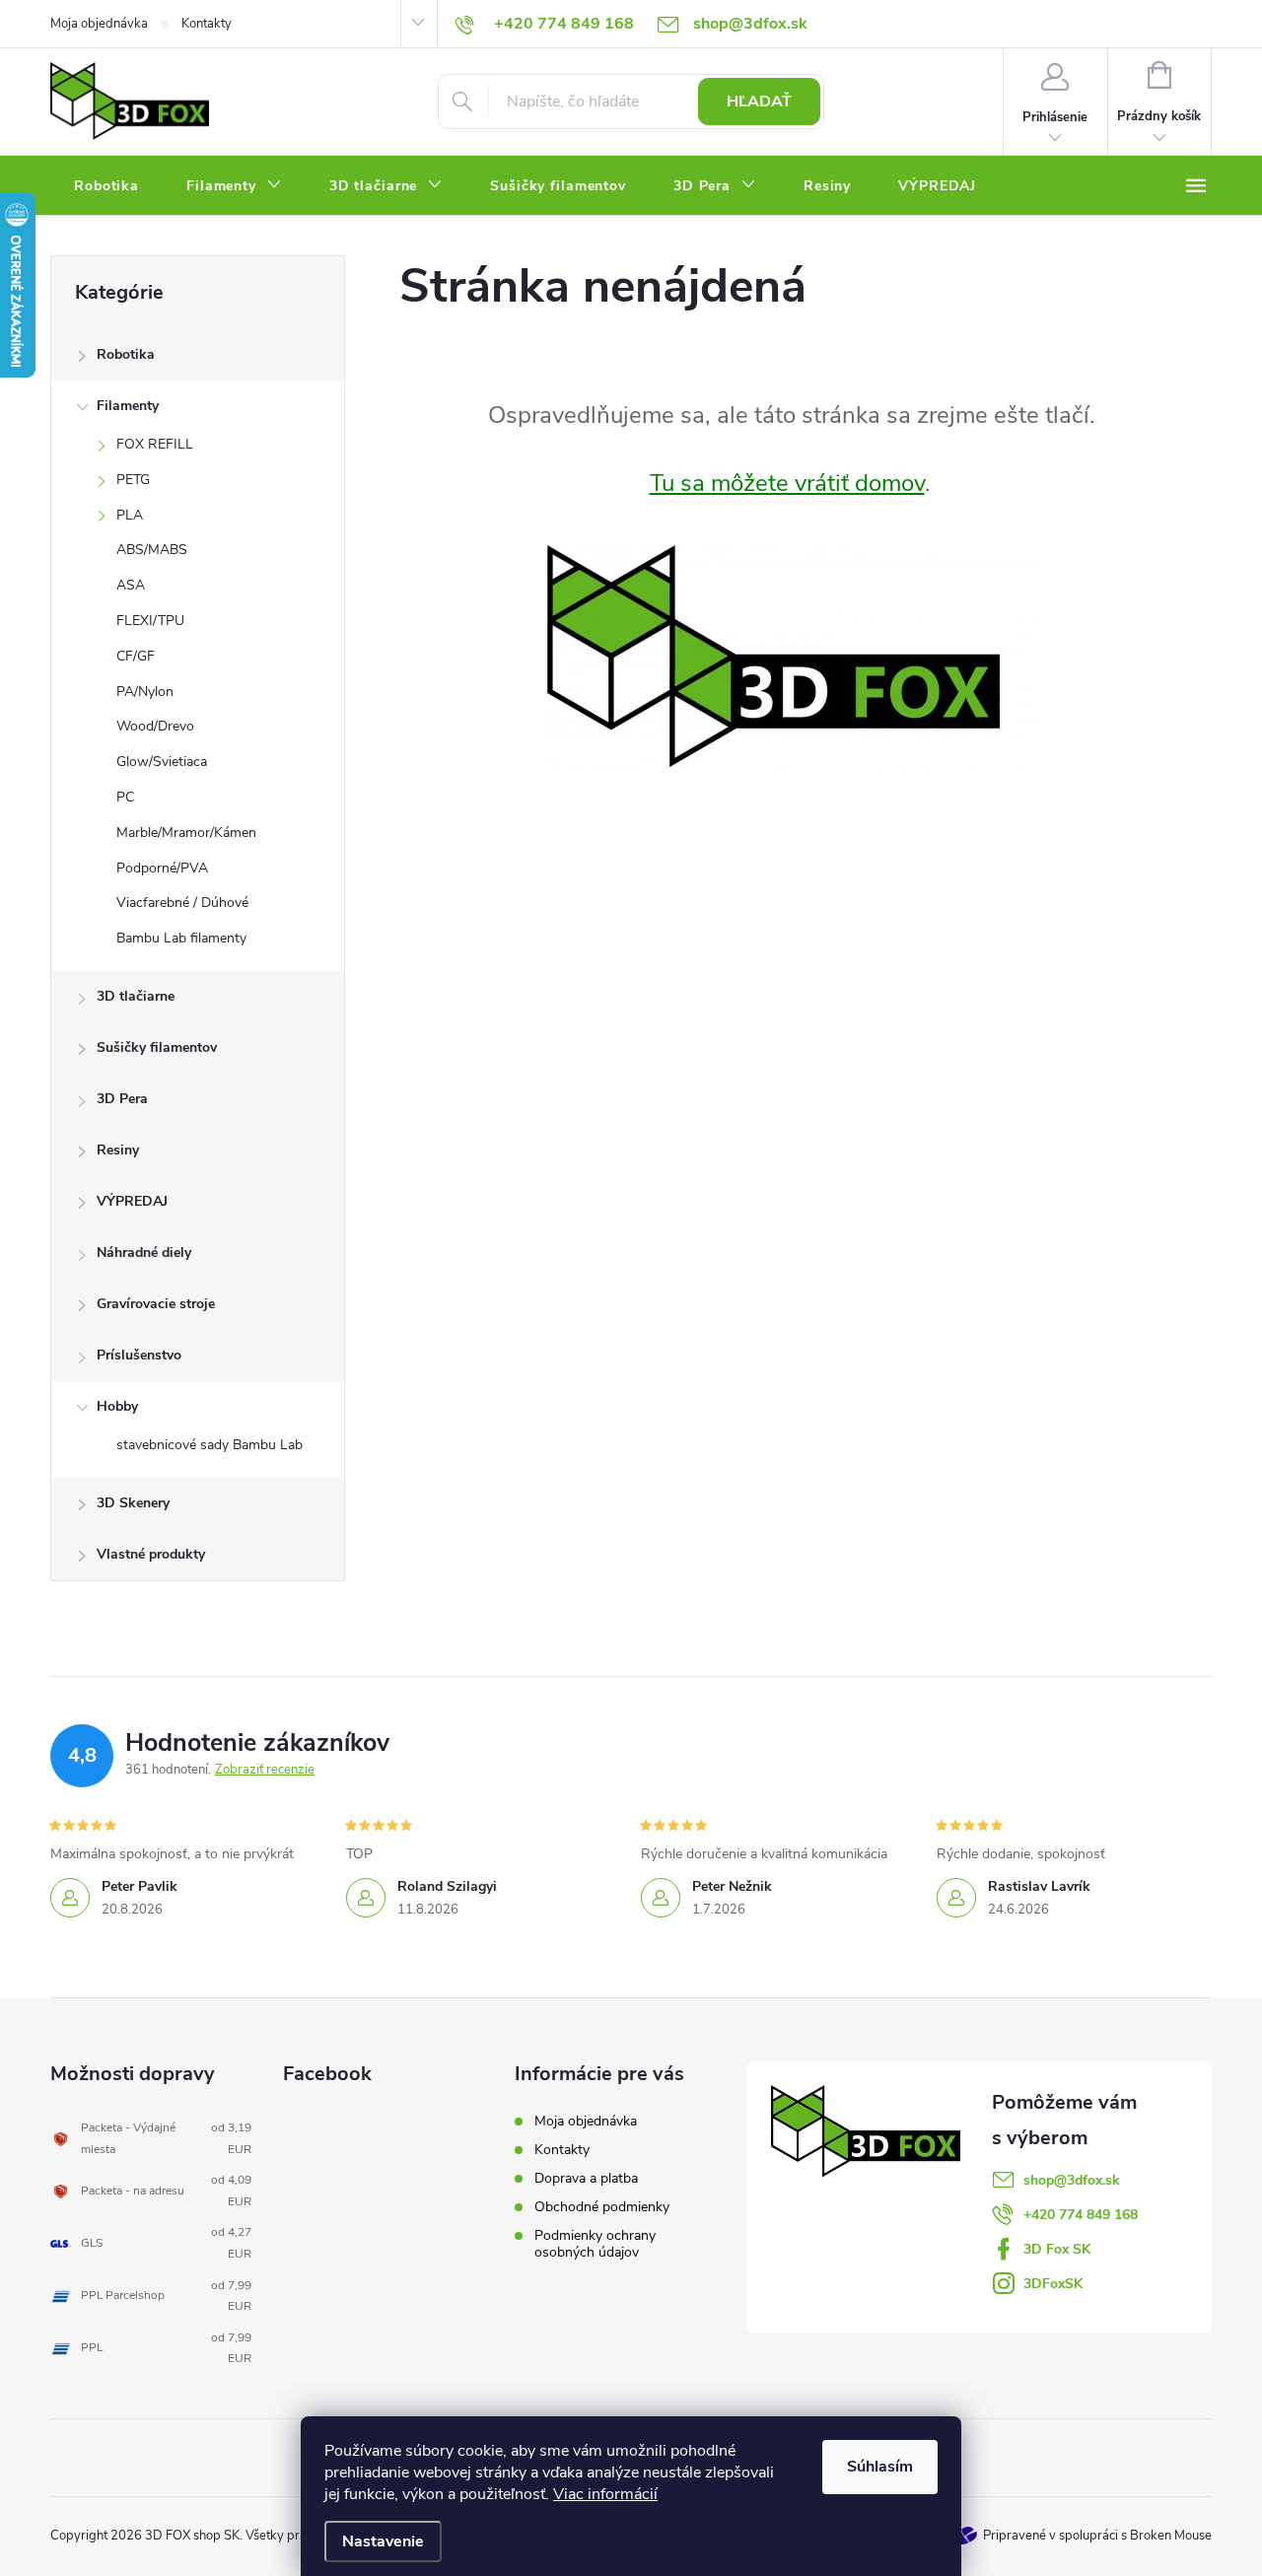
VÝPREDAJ (132, 1201)
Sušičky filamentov (157, 1047)
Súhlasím (880, 2467)
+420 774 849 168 (1081, 2215)
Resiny (118, 1150)
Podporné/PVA (162, 868)
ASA (131, 585)
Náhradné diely (144, 1253)
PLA (130, 515)
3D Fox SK (1057, 2249)
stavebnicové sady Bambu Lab (210, 1445)
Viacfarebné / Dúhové (182, 903)
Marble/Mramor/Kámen (186, 833)
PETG (133, 480)
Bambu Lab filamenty (181, 938)
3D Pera (122, 1099)
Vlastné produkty (151, 1554)
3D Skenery (133, 1503)
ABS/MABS (152, 550)
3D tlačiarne (136, 996)
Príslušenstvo (139, 1355)
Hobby (117, 1406)
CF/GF (136, 656)
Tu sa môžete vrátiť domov (787, 483)
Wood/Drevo (155, 726)
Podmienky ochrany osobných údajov (595, 2244)
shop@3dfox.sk (1072, 2180)
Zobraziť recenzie (265, 1770)
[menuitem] (106, 186)
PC (125, 797)
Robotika (126, 354)
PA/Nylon (145, 692)
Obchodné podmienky (602, 2207)
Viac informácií (605, 2494)
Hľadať (759, 102)
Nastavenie (383, 2541)
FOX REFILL (155, 444)
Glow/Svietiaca (162, 762)
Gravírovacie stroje (156, 1304)
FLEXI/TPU (150, 621)
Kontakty (207, 24)
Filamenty (128, 406)
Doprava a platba (586, 2178)
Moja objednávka (99, 24)
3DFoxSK (1053, 2284)
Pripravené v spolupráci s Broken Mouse (1097, 2536)
